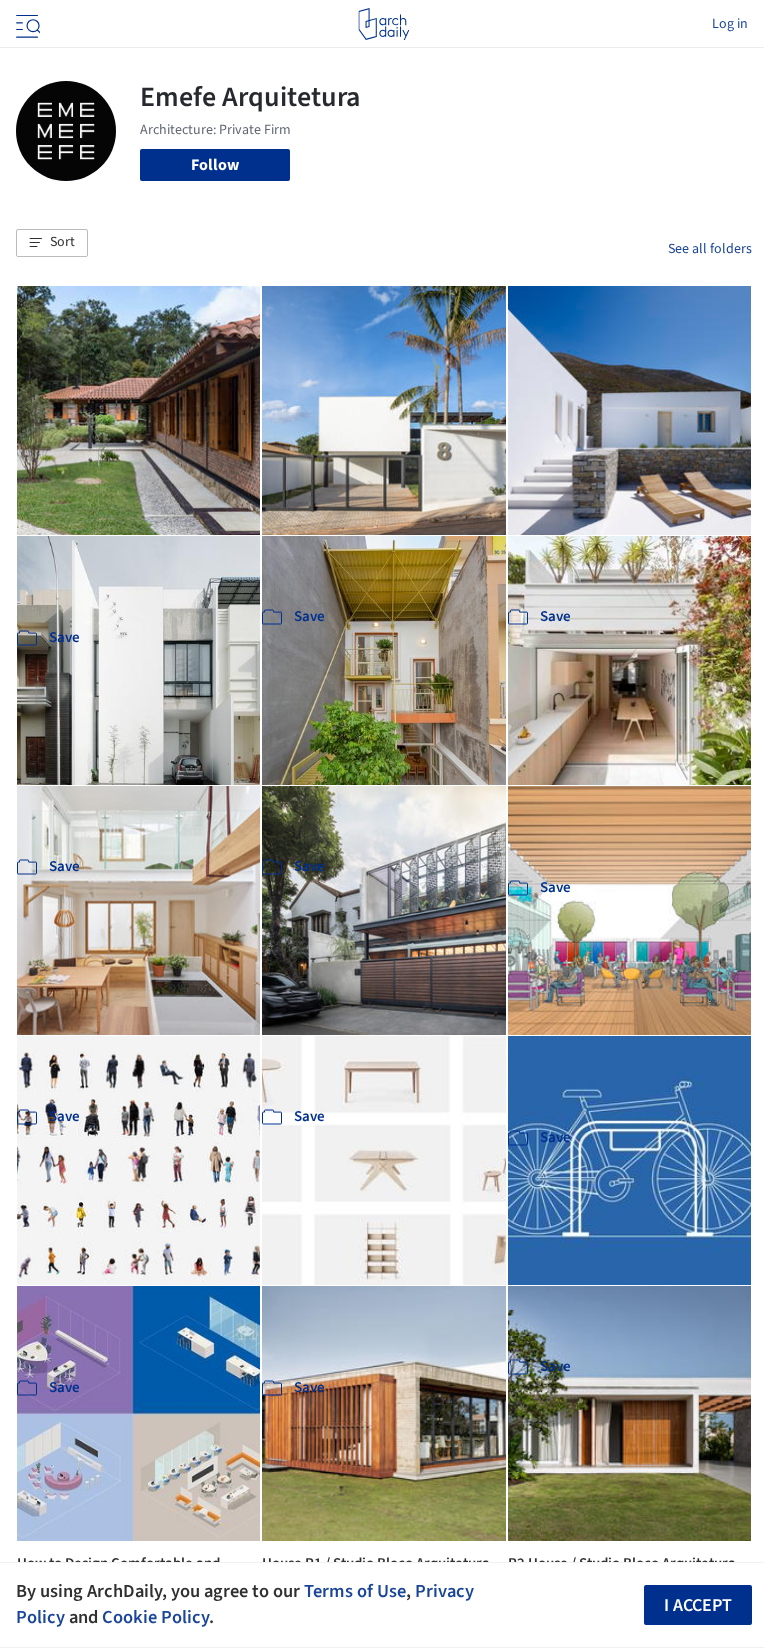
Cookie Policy (155, 1617)
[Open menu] (26, 24)
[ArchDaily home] (383, 24)
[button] (52, 243)
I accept (698, 1605)
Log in (730, 24)
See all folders (710, 249)
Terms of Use (355, 1591)
